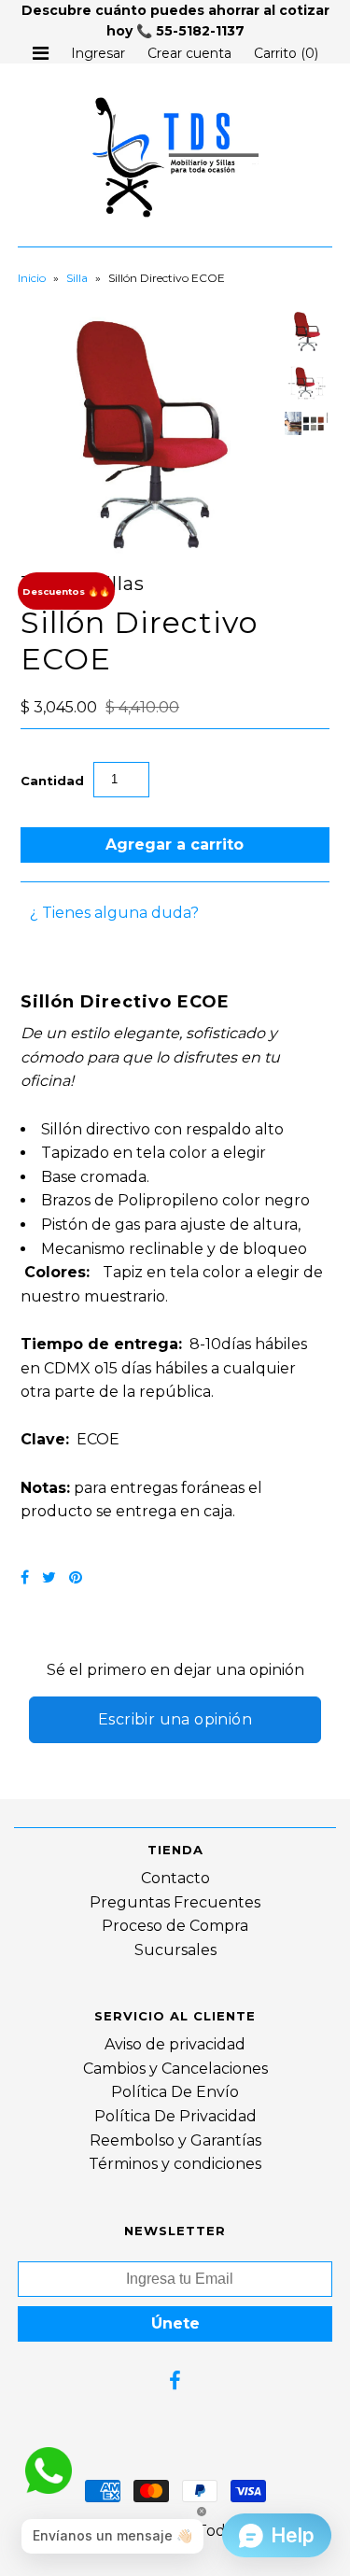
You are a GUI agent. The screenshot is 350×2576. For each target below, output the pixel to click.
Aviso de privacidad (175, 2044)
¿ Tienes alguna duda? (114, 913)
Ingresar (98, 53)
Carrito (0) (286, 53)
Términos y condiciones (175, 2164)
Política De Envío (175, 2092)
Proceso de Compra (175, 1926)
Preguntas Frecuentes (175, 1902)
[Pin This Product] (76, 1577)
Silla (77, 278)
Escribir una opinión (175, 1719)
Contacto (175, 1878)
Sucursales (175, 1950)
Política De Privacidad (175, 2116)
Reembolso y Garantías (175, 2140)
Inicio (32, 278)
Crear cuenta (189, 53)
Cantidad (52, 781)
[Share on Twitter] (49, 1577)
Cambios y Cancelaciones (175, 2069)
